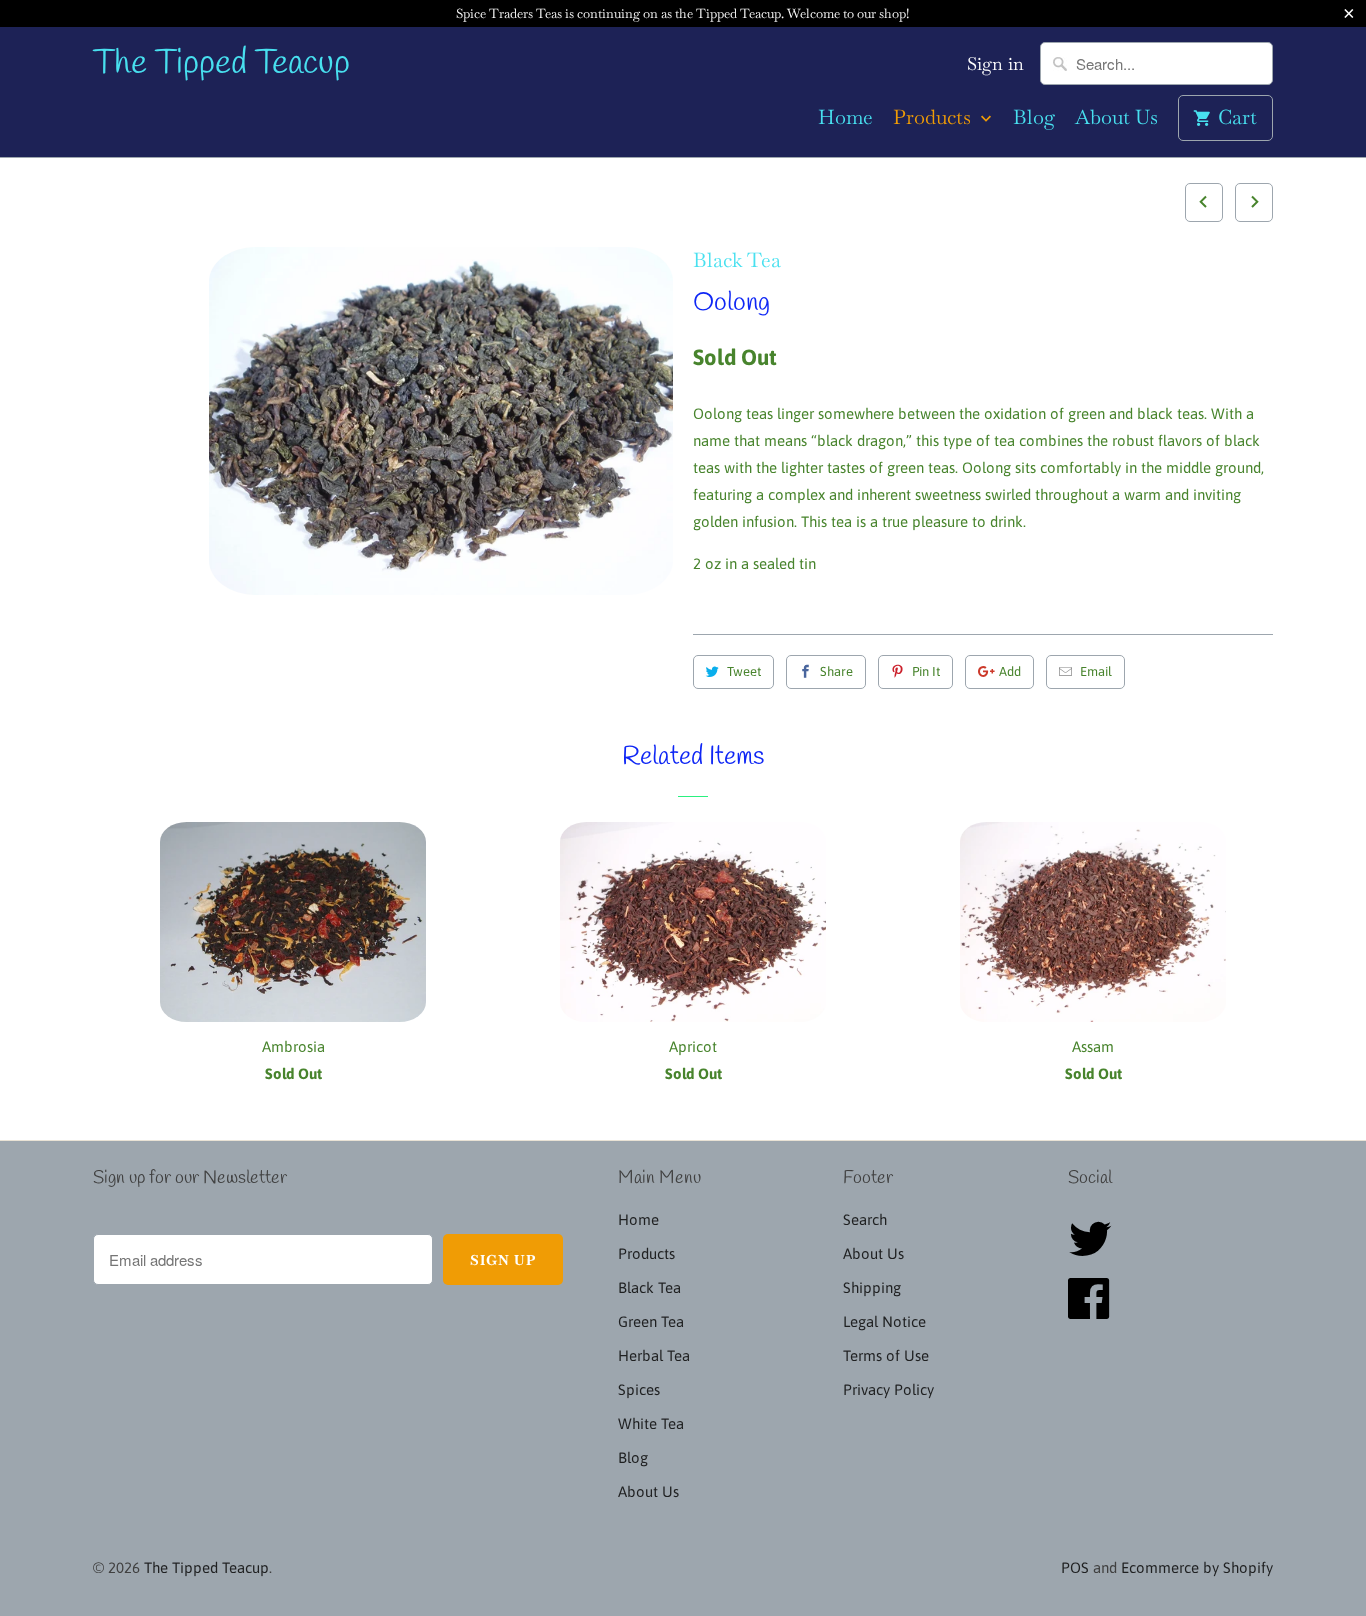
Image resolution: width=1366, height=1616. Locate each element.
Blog (1034, 118)
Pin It (926, 671)
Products (934, 118)
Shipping (872, 1287)
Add (1010, 671)
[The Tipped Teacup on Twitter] (1096, 1250)
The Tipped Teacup (221, 64)
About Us (1116, 118)
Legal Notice (884, 1321)
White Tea (651, 1423)
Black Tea (737, 260)
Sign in (995, 64)
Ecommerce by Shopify (1197, 1567)
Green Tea (651, 1321)
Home (845, 118)
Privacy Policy (888, 1389)
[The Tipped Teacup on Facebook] (1094, 1310)
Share (836, 671)
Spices (639, 1389)
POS (1075, 1567)
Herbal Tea (654, 1355)
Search (865, 1219)
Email (1096, 671)
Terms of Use (886, 1355)
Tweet (744, 671)
